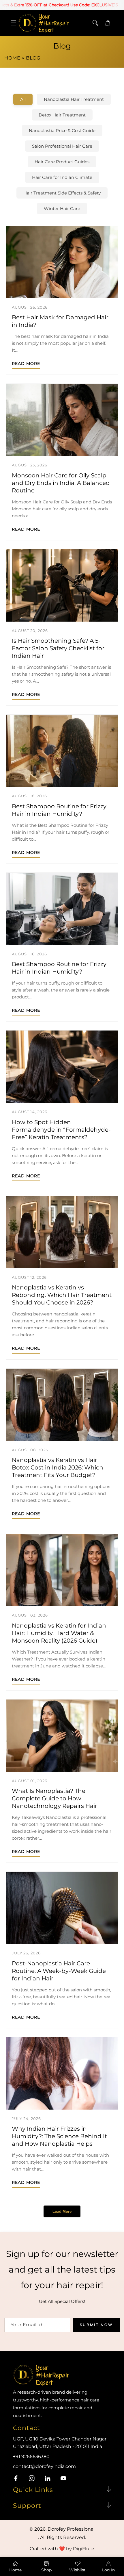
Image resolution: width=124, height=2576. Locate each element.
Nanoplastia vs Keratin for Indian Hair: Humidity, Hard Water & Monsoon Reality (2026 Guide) (59, 1633)
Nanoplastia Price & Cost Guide (62, 130)
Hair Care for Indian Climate (62, 177)
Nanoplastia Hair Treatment (74, 99)
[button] (13, 23)
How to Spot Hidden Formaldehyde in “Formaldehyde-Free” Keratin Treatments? (61, 1130)
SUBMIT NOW (96, 2325)
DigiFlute (84, 2549)
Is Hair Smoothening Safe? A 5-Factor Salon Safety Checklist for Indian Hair (58, 648)
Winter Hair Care (62, 209)
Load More (62, 2211)
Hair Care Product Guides (62, 162)
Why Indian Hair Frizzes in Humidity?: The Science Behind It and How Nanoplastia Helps (59, 2136)
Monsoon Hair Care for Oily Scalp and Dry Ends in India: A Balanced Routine (61, 483)
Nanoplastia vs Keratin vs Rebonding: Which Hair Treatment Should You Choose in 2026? (62, 1295)
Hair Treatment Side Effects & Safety (62, 193)
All (23, 99)
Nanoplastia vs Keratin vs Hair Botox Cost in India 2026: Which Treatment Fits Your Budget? (58, 1467)
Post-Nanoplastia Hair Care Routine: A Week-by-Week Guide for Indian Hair (59, 1971)
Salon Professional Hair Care (62, 146)
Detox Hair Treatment (62, 115)
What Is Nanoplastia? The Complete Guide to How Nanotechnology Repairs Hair (55, 1798)
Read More (26, 364)
